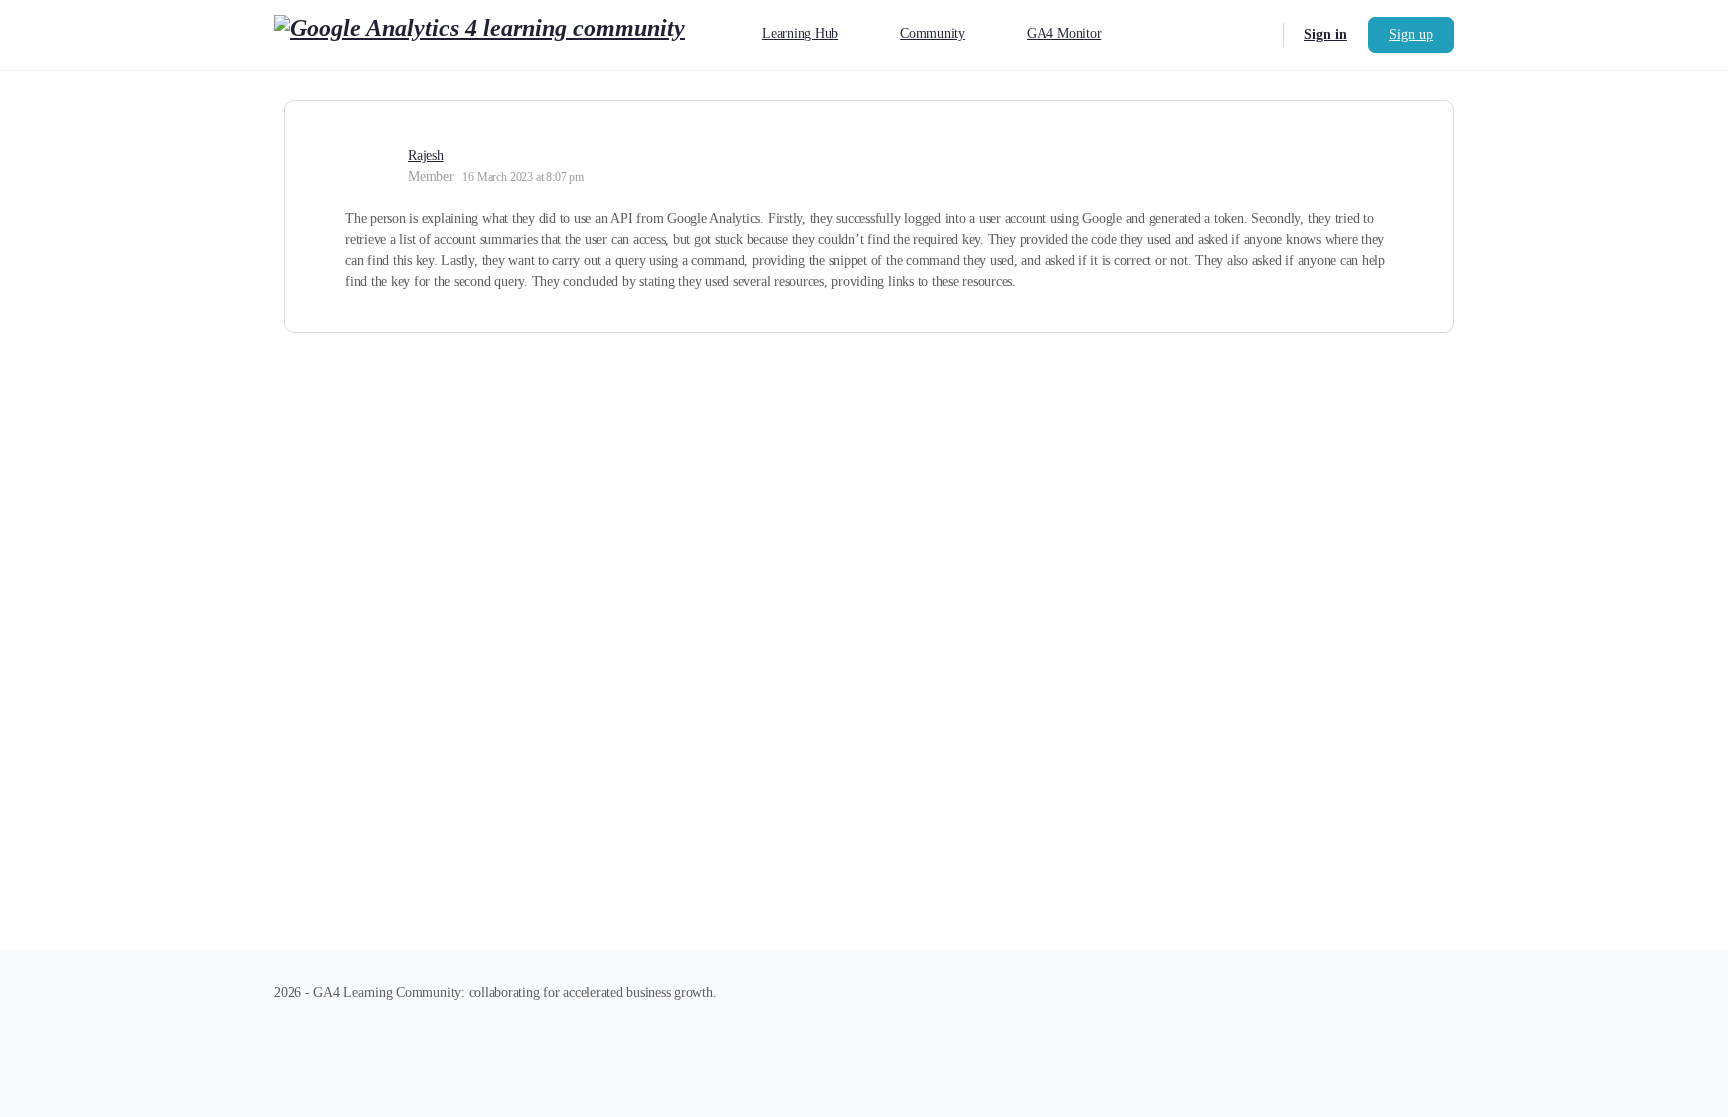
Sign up (1411, 34)
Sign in (1325, 34)
